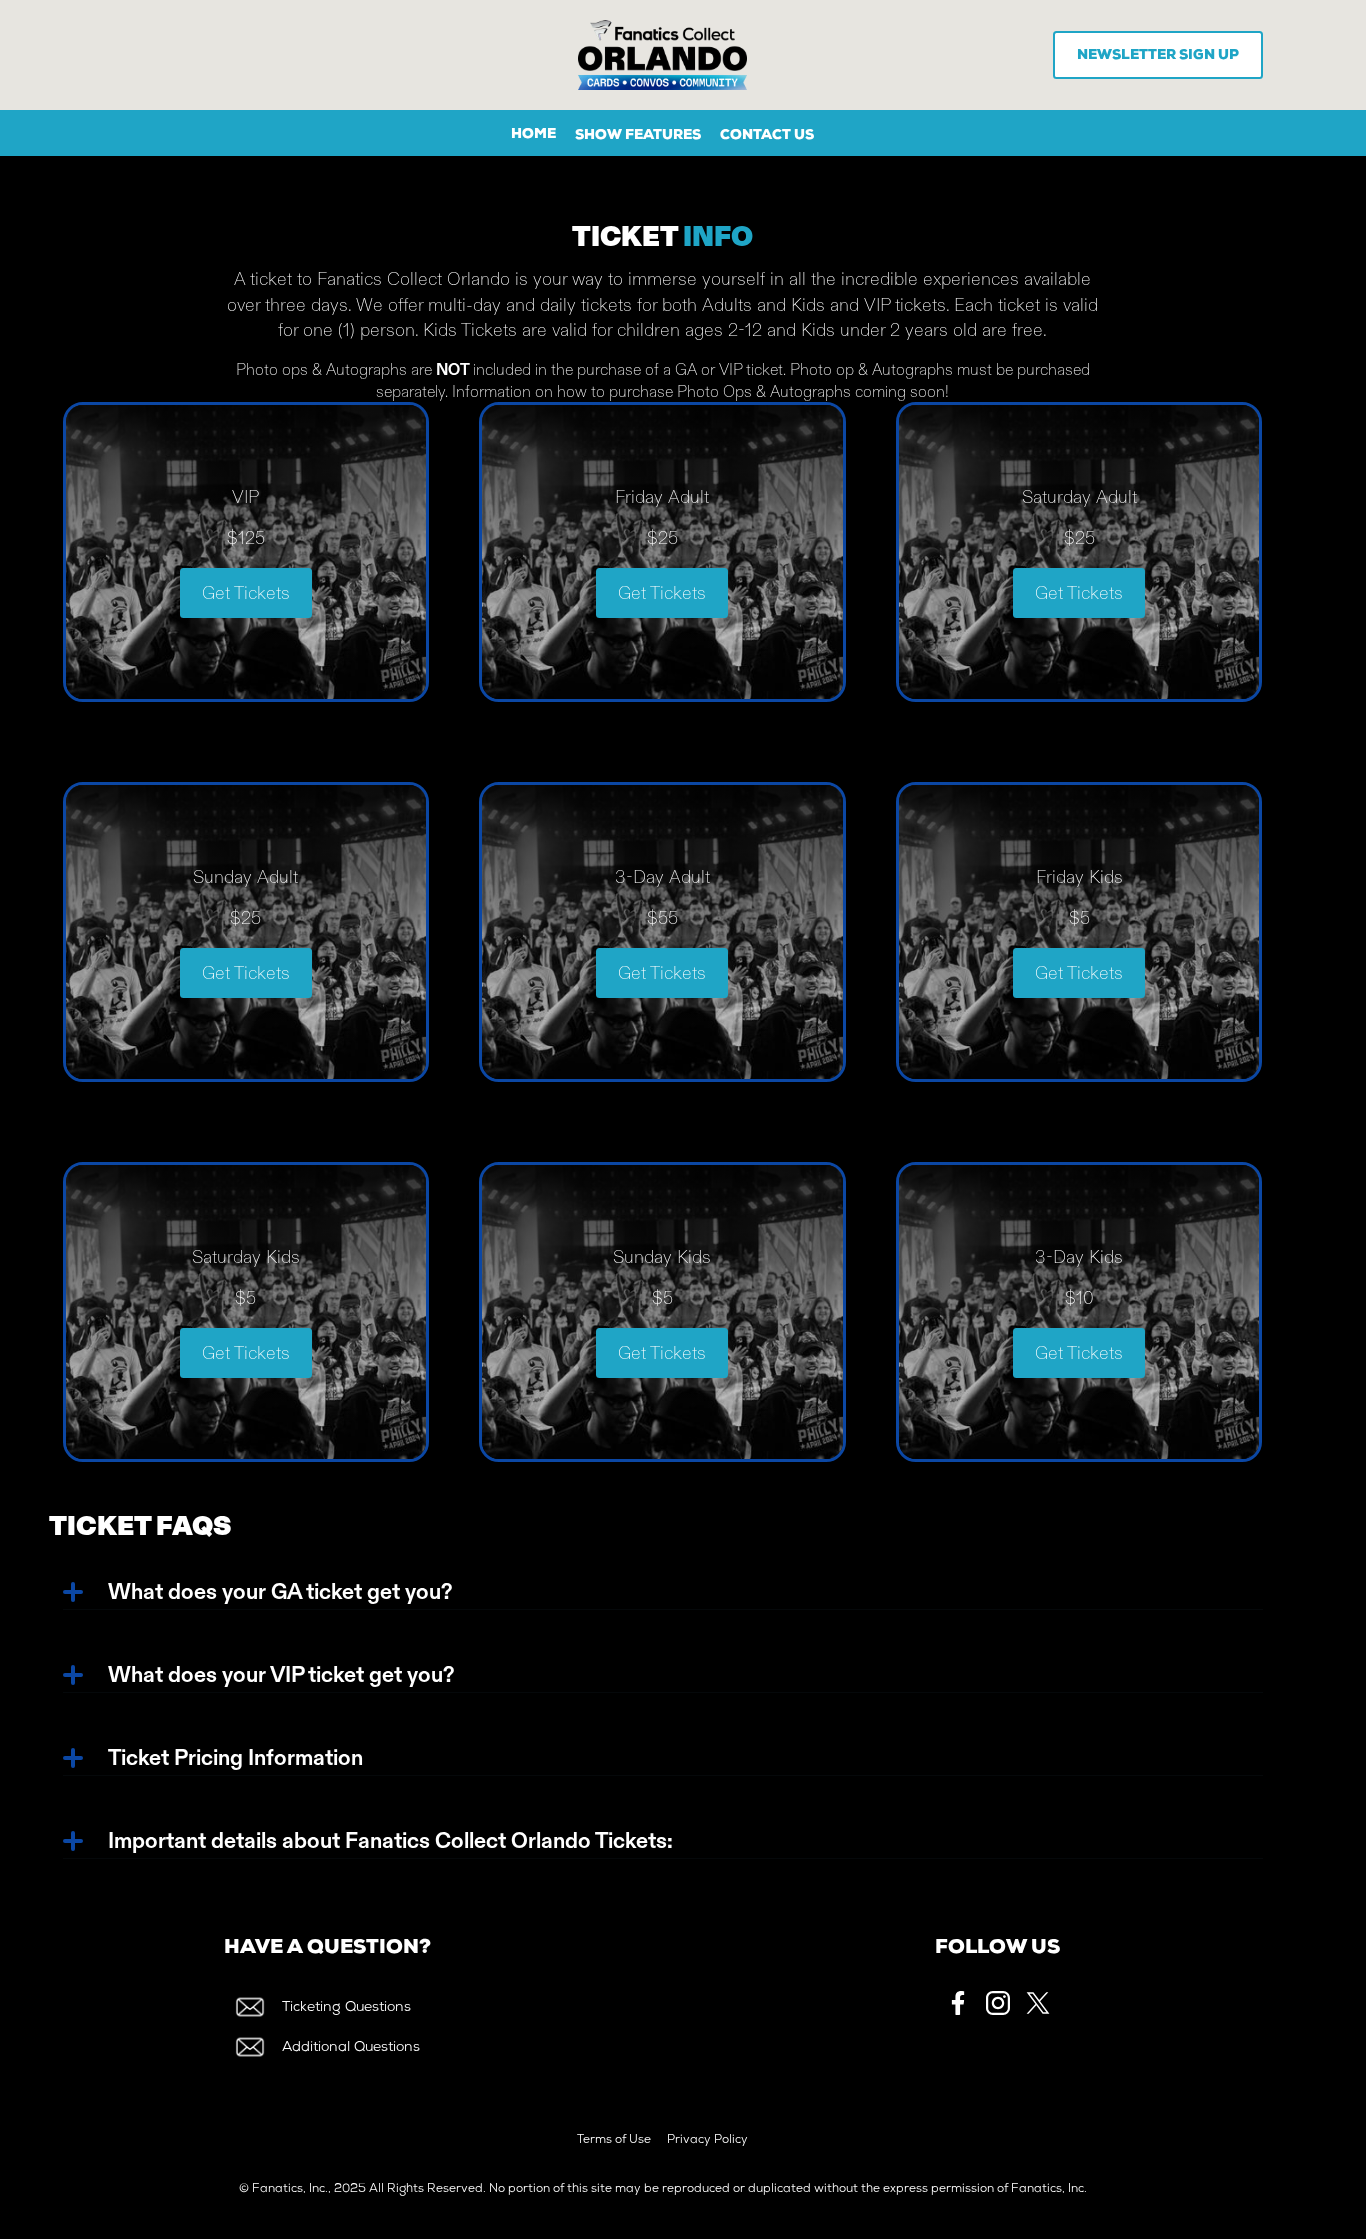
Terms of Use (614, 2141)
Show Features (638, 136)
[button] (638, 136)
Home (533, 135)
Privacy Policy (707, 2141)
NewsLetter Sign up (1158, 56)
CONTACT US (767, 136)
